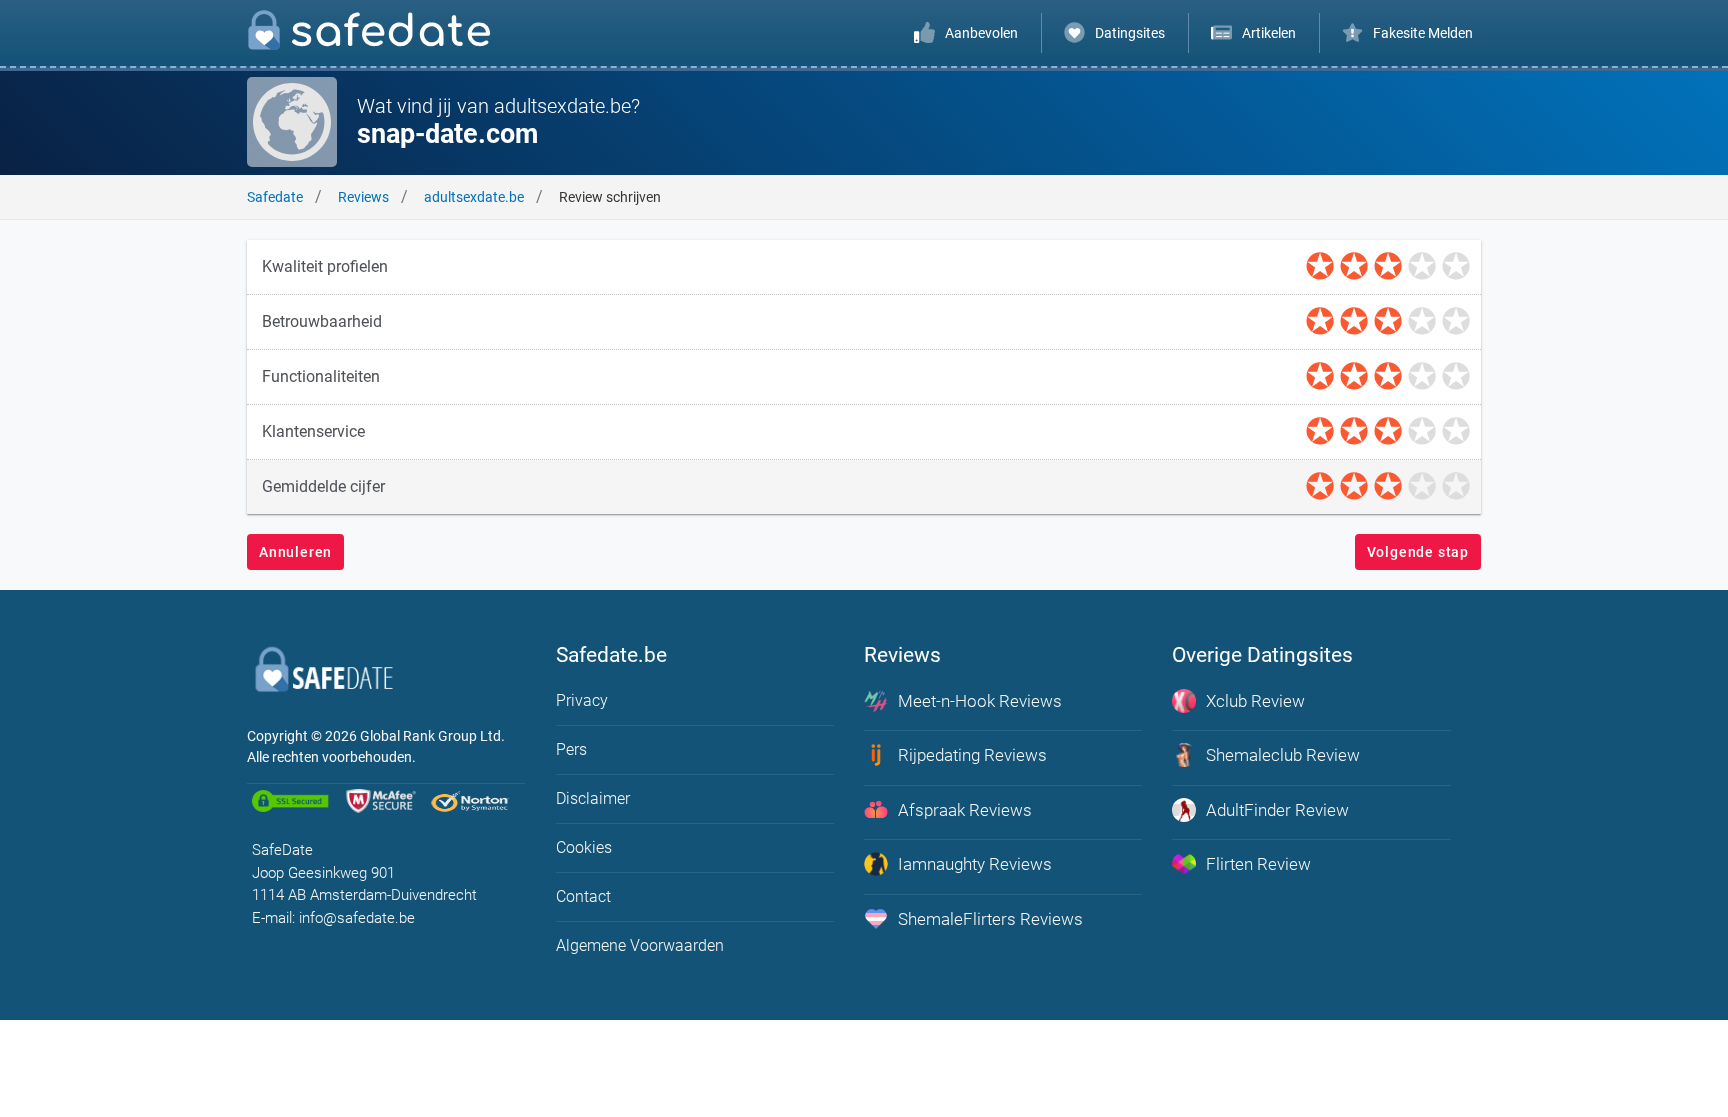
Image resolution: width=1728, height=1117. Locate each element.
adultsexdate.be (474, 197)
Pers (571, 749)
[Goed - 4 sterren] (1422, 267)
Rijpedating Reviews (972, 755)
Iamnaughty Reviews (975, 864)
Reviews (363, 197)
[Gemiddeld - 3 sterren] (1388, 267)
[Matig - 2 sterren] (1354, 267)
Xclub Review (1255, 701)
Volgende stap (1418, 552)
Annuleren (295, 552)
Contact (583, 896)
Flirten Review (1258, 864)
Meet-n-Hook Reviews (980, 701)
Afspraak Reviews (965, 810)
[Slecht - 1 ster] (1320, 267)
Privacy (582, 700)
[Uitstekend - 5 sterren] (1456, 267)
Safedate (275, 197)
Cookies (584, 847)
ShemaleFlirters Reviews (990, 919)
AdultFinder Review (1277, 810)
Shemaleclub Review (1283, 755)
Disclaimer (593, 798)
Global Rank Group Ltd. (432, 736)
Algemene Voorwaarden (640, 945)
